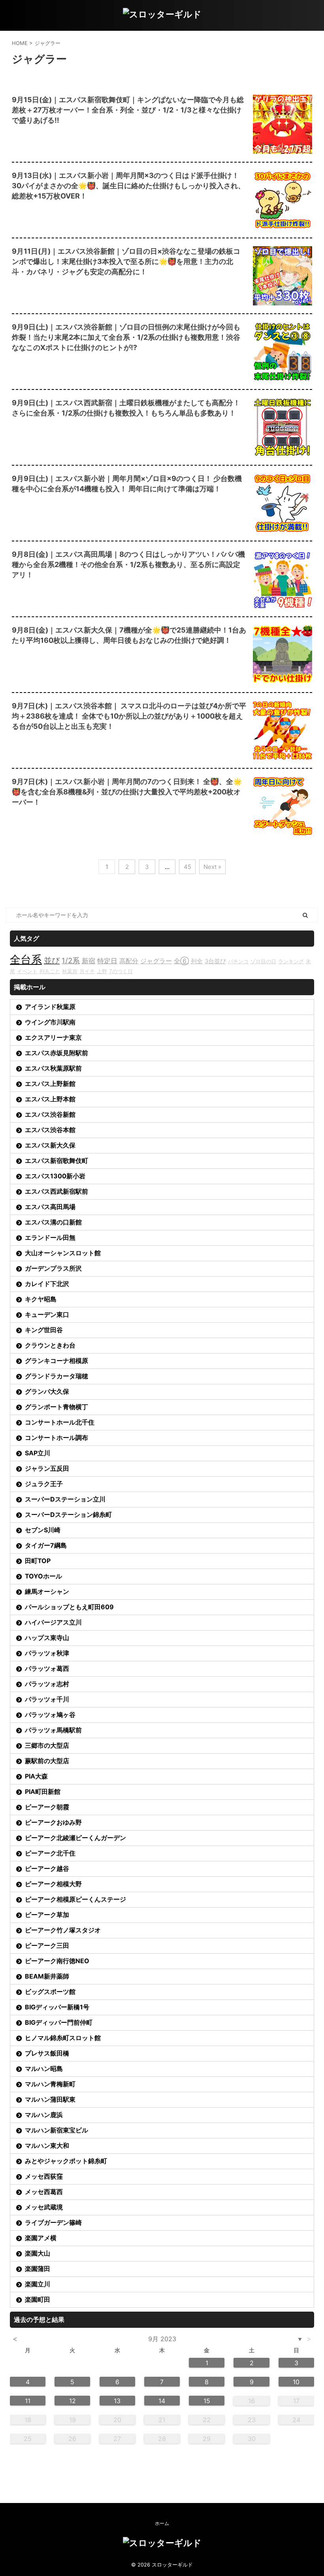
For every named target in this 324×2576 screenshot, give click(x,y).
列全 (197, 961)
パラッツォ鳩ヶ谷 (50, 1715)
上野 (102, 971)
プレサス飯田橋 (47, 2053)
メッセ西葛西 (44, 2192)
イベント (27, 971)
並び (52, 960)
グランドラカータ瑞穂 (57, 1376)
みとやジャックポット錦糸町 (66, 2161)
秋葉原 (70, 971)
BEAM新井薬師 (47, 1976)
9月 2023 (162, 2339)
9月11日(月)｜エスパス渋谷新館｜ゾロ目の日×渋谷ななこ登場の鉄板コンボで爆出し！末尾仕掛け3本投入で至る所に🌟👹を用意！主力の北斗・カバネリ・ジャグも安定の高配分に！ (126, 261)
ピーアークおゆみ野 (53, 1822)
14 (162, 2401)
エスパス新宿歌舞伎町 (57, 1161)
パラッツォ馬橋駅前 (53, 1730)
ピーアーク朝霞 (47, 1807)
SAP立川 (38, 1453)
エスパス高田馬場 (50, 1207)
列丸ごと (50, 971)
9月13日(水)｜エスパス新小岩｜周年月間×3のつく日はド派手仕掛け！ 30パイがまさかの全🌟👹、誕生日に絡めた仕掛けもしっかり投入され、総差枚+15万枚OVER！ (128, 186)
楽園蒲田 (38, 2269)
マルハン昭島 (44, 2069)
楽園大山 (38, 2253)
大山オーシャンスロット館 (63, 1253)
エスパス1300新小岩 (55, 1176)
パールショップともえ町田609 (69, 1607)
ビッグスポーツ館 (50, 1992)
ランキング (291, 961)
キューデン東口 (47, 1314)
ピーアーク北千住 (50, 1853)
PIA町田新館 (43, 1792)
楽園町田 (38, 2299)
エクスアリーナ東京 (53, 1037)
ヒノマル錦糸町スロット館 (63, 2038)
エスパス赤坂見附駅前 (57, 1053)
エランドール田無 (50, 1237)
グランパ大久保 (47, 1391)
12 (73, 2401)
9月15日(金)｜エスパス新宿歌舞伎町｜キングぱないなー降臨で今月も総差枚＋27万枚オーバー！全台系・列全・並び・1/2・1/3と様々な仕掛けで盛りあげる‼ (128, 110)
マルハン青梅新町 (50, 2084)
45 (187, 867)
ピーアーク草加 (47, 1915)
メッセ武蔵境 (44, 2207)
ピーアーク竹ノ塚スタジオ (63, 1930)
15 (207, 2401)
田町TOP (38, 1561)
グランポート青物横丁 (57, 1407)
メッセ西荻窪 (44, 2176)
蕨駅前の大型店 (47, 1761)
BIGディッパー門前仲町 (59, 2022)
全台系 (26, 959)
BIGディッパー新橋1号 (57, 2007)
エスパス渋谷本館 (50, 1130)
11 (28, 2401)
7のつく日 (121, 971)
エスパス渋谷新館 (50, 1114)
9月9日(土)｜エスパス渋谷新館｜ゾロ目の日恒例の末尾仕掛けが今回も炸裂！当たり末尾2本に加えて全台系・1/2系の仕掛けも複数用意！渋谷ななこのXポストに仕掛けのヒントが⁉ (126, 337)
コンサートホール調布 (57, 1438)
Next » (212, 867)
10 (296, 2382)
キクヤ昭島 (41, 1299)
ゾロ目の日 (263, 961)
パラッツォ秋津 (47, 1653)
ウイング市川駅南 (50, 1022)
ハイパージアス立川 (53, 1622)
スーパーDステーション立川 (65, 1499)
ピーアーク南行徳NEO (57, 1961)
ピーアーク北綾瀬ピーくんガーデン (75, 1838)
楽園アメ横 (41, 2238)
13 (117, 2401)
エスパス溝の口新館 (53, 1222)
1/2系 (71, 961)
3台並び (215, 961)
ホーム (162, 2523)
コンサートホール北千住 (60, 1422)
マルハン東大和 (47, 2145)
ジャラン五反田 (47, 1468)
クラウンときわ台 (50, 1345)
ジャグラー (156, 961)
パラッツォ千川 (47, 1699)
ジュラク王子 (44, 1484)
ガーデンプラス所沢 (53, 1268)
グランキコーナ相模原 (57, 1361)
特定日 (107, 961)
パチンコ (238, 961)
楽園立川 (38, 2284)
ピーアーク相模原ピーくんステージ (75, 1899)
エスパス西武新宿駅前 (57, 1191)
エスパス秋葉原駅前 (53, 1068)
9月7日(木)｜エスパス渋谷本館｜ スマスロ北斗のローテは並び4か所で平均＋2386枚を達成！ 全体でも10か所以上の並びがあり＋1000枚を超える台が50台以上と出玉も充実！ (129, 716)
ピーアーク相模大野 (53, 1884)
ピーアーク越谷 (47, 1868)
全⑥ (181, 961)
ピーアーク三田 (47, 1945)
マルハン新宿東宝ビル (57, 2130)
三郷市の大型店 (47, 1745)
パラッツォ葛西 (47, 1668)
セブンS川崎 (43, 1530)
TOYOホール (43, 1576)
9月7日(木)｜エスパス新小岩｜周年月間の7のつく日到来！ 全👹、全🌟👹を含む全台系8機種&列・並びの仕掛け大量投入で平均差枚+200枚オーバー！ (127, 792)
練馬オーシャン (47, 1591)
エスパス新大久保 (50, 1145)
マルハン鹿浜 (44, 2115)
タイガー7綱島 (46, 1545)
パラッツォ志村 (47, 1684)
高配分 (129, 961)
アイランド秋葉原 (50, 1007)
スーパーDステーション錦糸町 (68, 1515)
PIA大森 (36, 1776)
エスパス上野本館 (50, 1099)
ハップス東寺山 (47, 1638)
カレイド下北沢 (47, 1284)
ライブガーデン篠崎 (53, 2222)
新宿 (89, 961)
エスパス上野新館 (50, 1084)
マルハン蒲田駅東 (50, 2099)
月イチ (87, 971)
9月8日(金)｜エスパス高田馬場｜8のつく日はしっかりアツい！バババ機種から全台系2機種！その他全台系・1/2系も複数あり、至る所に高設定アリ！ (128, 564)
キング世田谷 (44, 1330)
